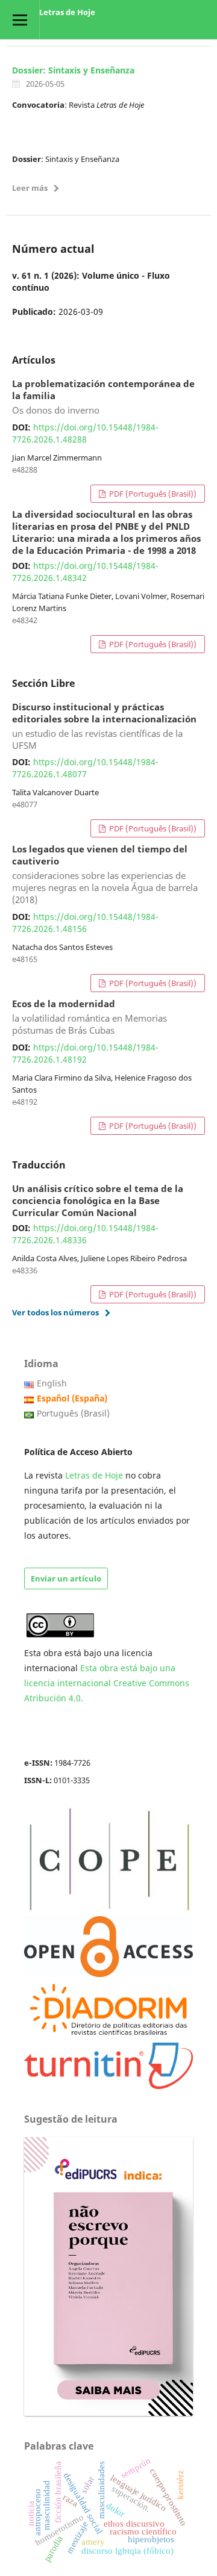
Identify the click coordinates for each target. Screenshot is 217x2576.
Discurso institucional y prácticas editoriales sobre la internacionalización (104, 727)
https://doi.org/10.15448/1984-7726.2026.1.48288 (85, 433)
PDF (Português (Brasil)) (152, 494)
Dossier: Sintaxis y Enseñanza (73, 70)
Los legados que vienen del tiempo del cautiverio (105, 875)
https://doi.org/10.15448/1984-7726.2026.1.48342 (85, 572)
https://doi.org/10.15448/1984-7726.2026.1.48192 (85, 1053)
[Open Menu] (20, 20)
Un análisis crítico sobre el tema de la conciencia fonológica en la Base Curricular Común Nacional (98, 1201)
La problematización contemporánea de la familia (103, 397)
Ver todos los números (55, 1312)
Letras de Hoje (67, 12)
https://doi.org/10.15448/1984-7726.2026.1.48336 (85, 1234)
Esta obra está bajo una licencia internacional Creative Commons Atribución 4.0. (107, 1683)
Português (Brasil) (73, 1413)
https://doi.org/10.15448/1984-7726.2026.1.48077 (85, 768)
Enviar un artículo (66, 1578)
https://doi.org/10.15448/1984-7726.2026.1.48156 (85, 923)
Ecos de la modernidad (90, 1017)
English (52, 1383)
